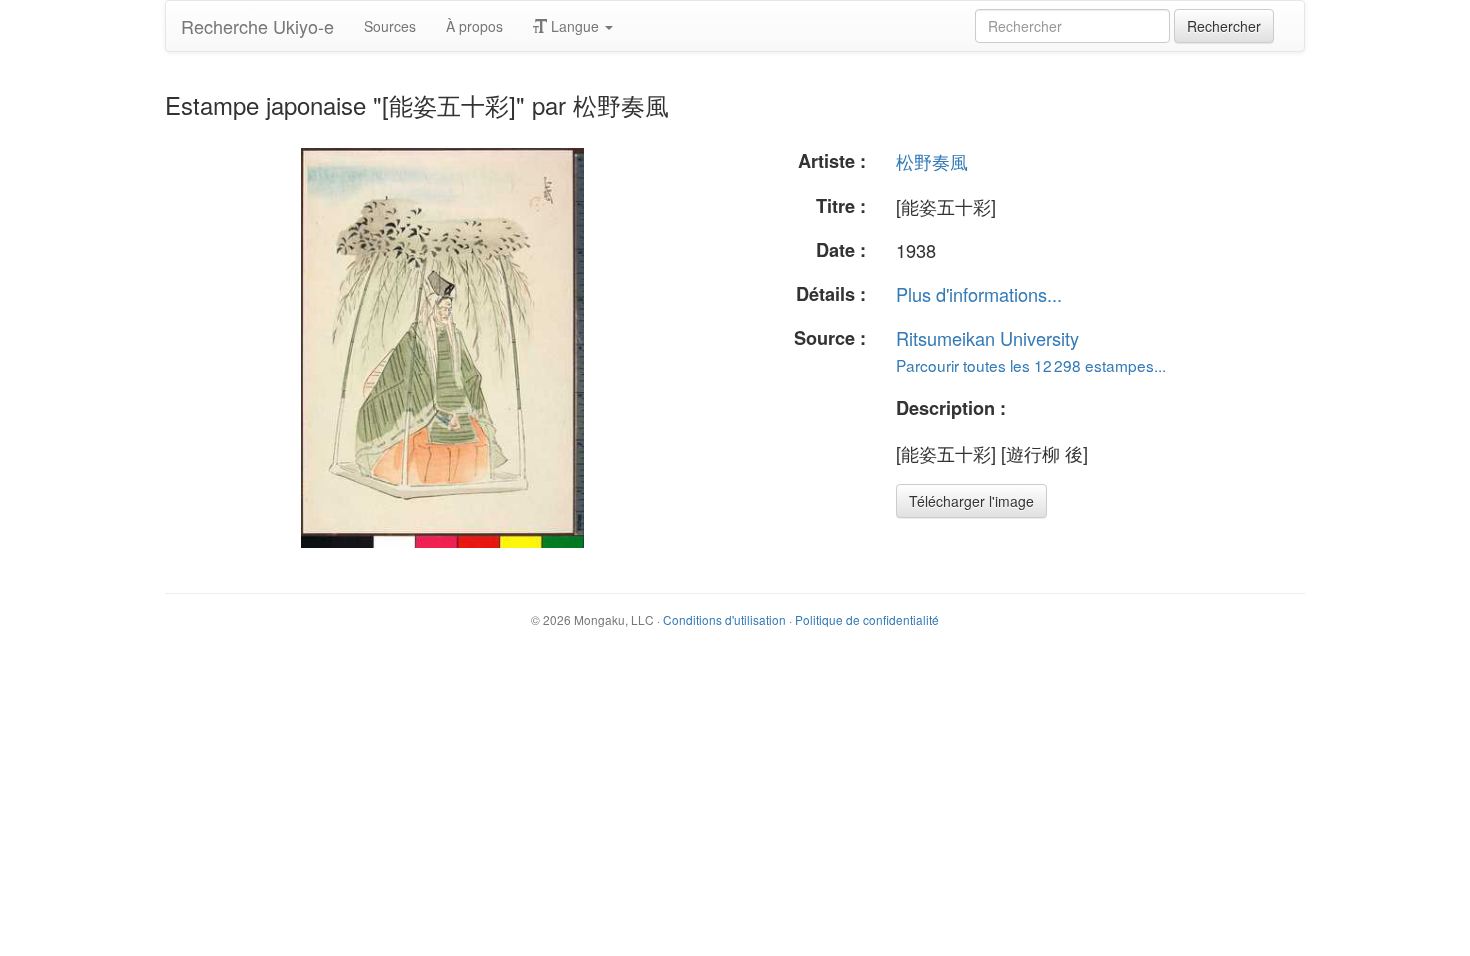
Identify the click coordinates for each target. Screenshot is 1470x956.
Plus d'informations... (979, 294)
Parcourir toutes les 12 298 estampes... (1031, 365)
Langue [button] (575, 26)
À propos (474, 26)
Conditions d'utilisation (724, 619)
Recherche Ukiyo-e (257, 26)
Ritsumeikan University (987, 338)
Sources (390, 26)
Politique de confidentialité (867, 619)
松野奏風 (932, 161)
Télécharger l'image (971, 501)
